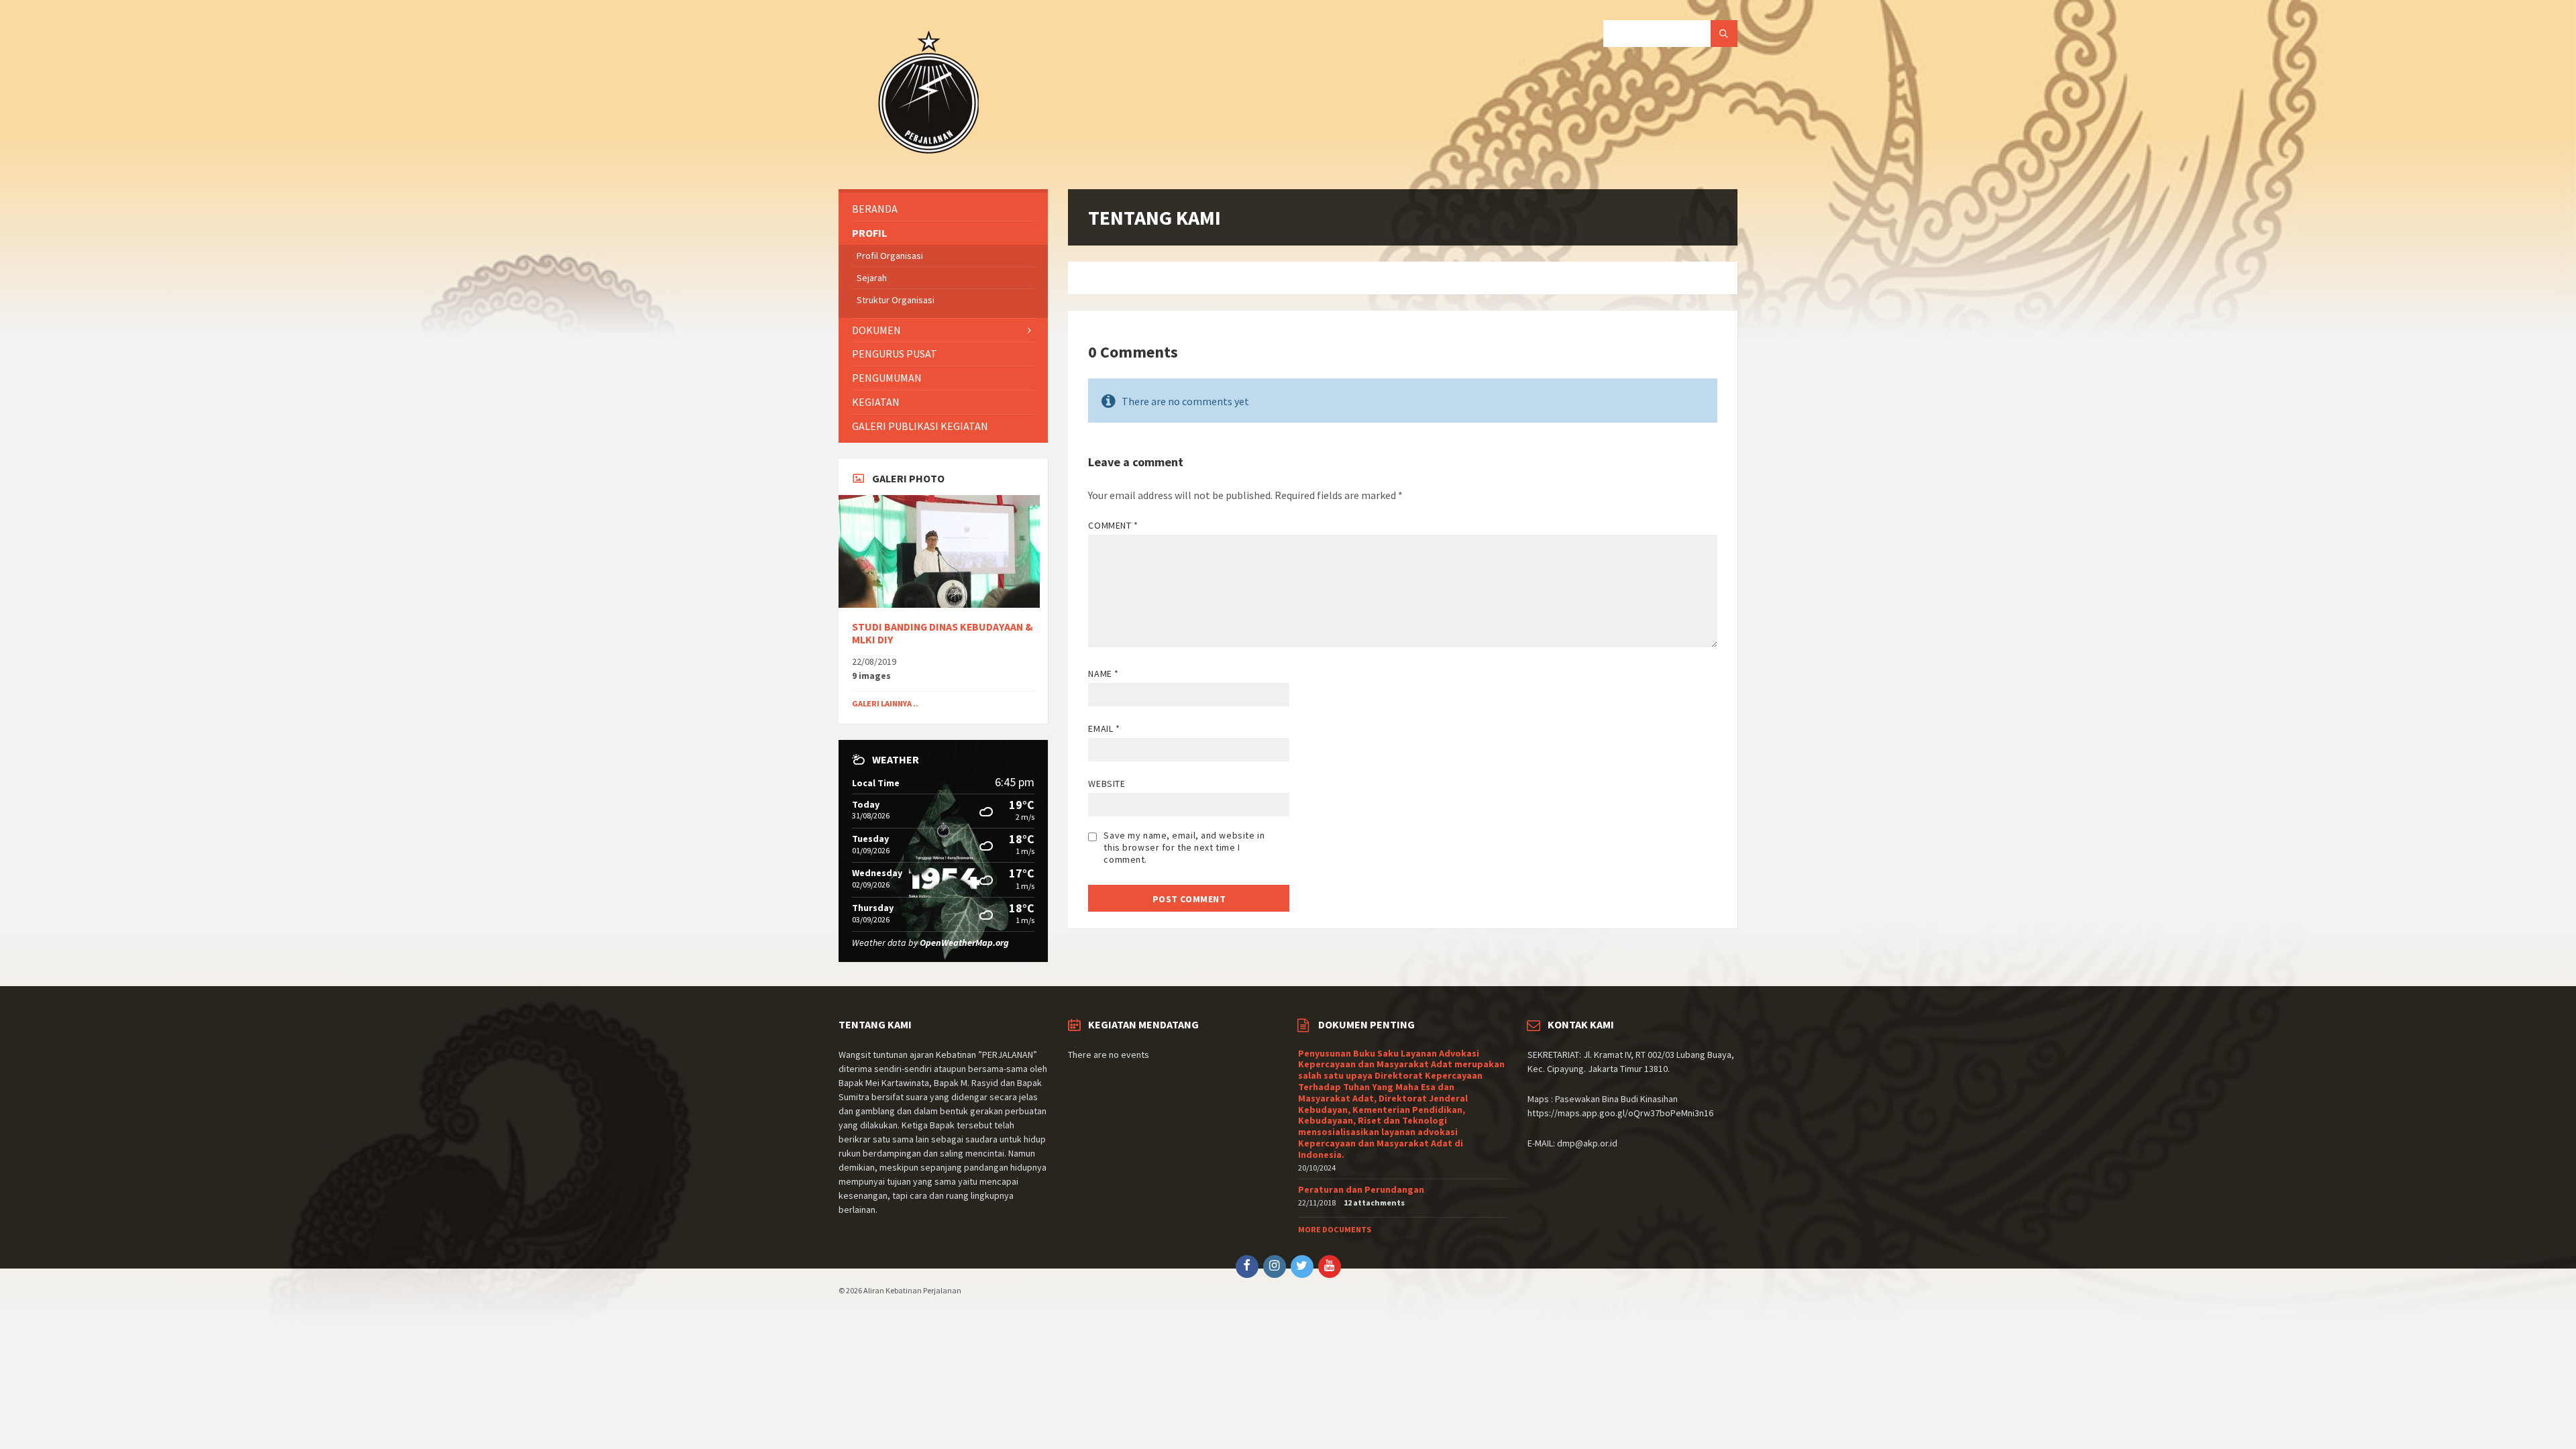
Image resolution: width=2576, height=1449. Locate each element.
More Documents (1335, 1229)
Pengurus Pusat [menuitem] (895, 354)
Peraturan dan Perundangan (1361, 1189)
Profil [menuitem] (869, 233)
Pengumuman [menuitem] (887, 378)
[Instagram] (1275, 1267)
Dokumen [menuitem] (876, 330)
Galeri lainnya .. (885, 703)
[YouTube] (1330, 1267)
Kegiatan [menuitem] (876, 402)
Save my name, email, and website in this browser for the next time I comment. (1184, 847)
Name (1103, 674)
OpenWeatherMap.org (964, 943)
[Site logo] (929, 163)
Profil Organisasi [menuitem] (890, 256)
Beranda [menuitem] (875, 209)
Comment (1113, 525)
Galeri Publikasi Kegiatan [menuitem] (920, 426)
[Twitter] (1302, 1267)
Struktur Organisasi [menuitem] (896, 300)
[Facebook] (1247, 1267)
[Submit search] (1724, 34)
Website (1107, 784)
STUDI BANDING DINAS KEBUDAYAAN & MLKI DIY (943, 633)
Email (1104, 729)
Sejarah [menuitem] (872, 278)
